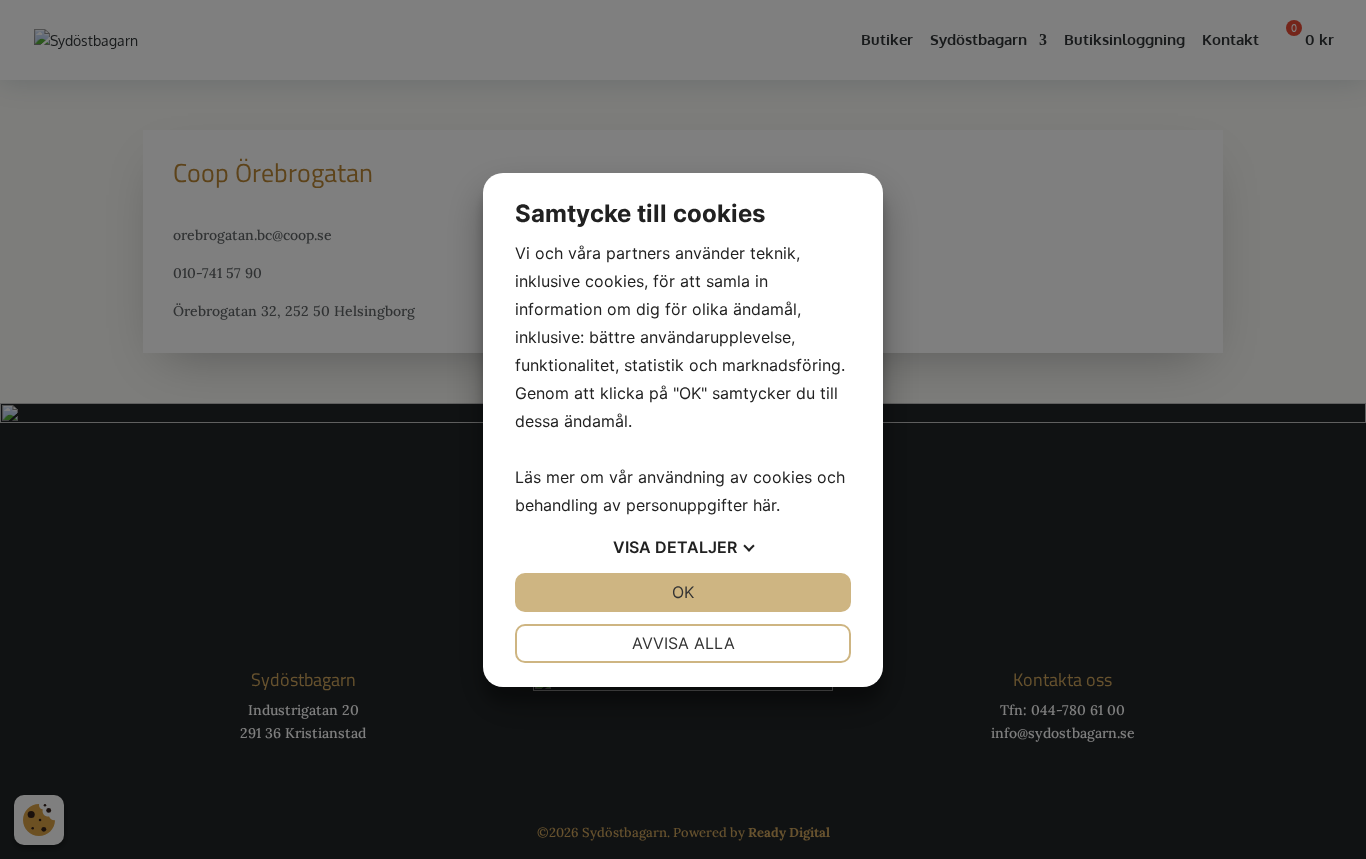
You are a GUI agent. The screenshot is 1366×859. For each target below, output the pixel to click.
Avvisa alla (683, 643)
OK (683, 592)
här (764, 505)
